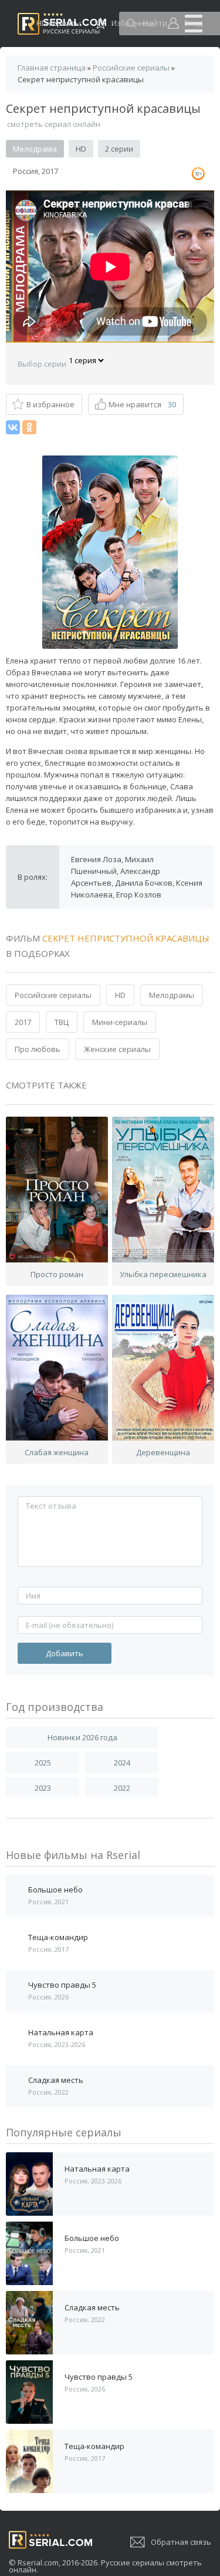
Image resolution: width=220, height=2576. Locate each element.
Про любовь (38, 1049)
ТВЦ (62, 1022)
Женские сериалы (117, 1049)
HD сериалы (59, 23)
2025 (43, 1763)
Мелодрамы (172, 995)
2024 (122, 1763)
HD (120, 995)
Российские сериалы (53, 995)
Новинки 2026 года (82, 1737)
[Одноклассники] (29, 427)
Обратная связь (181, 2542)
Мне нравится (142, 404)
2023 (43, 1788)
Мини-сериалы (120, 1022)
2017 (23, 1022)
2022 (122, 1788)
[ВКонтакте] (13, 427)
